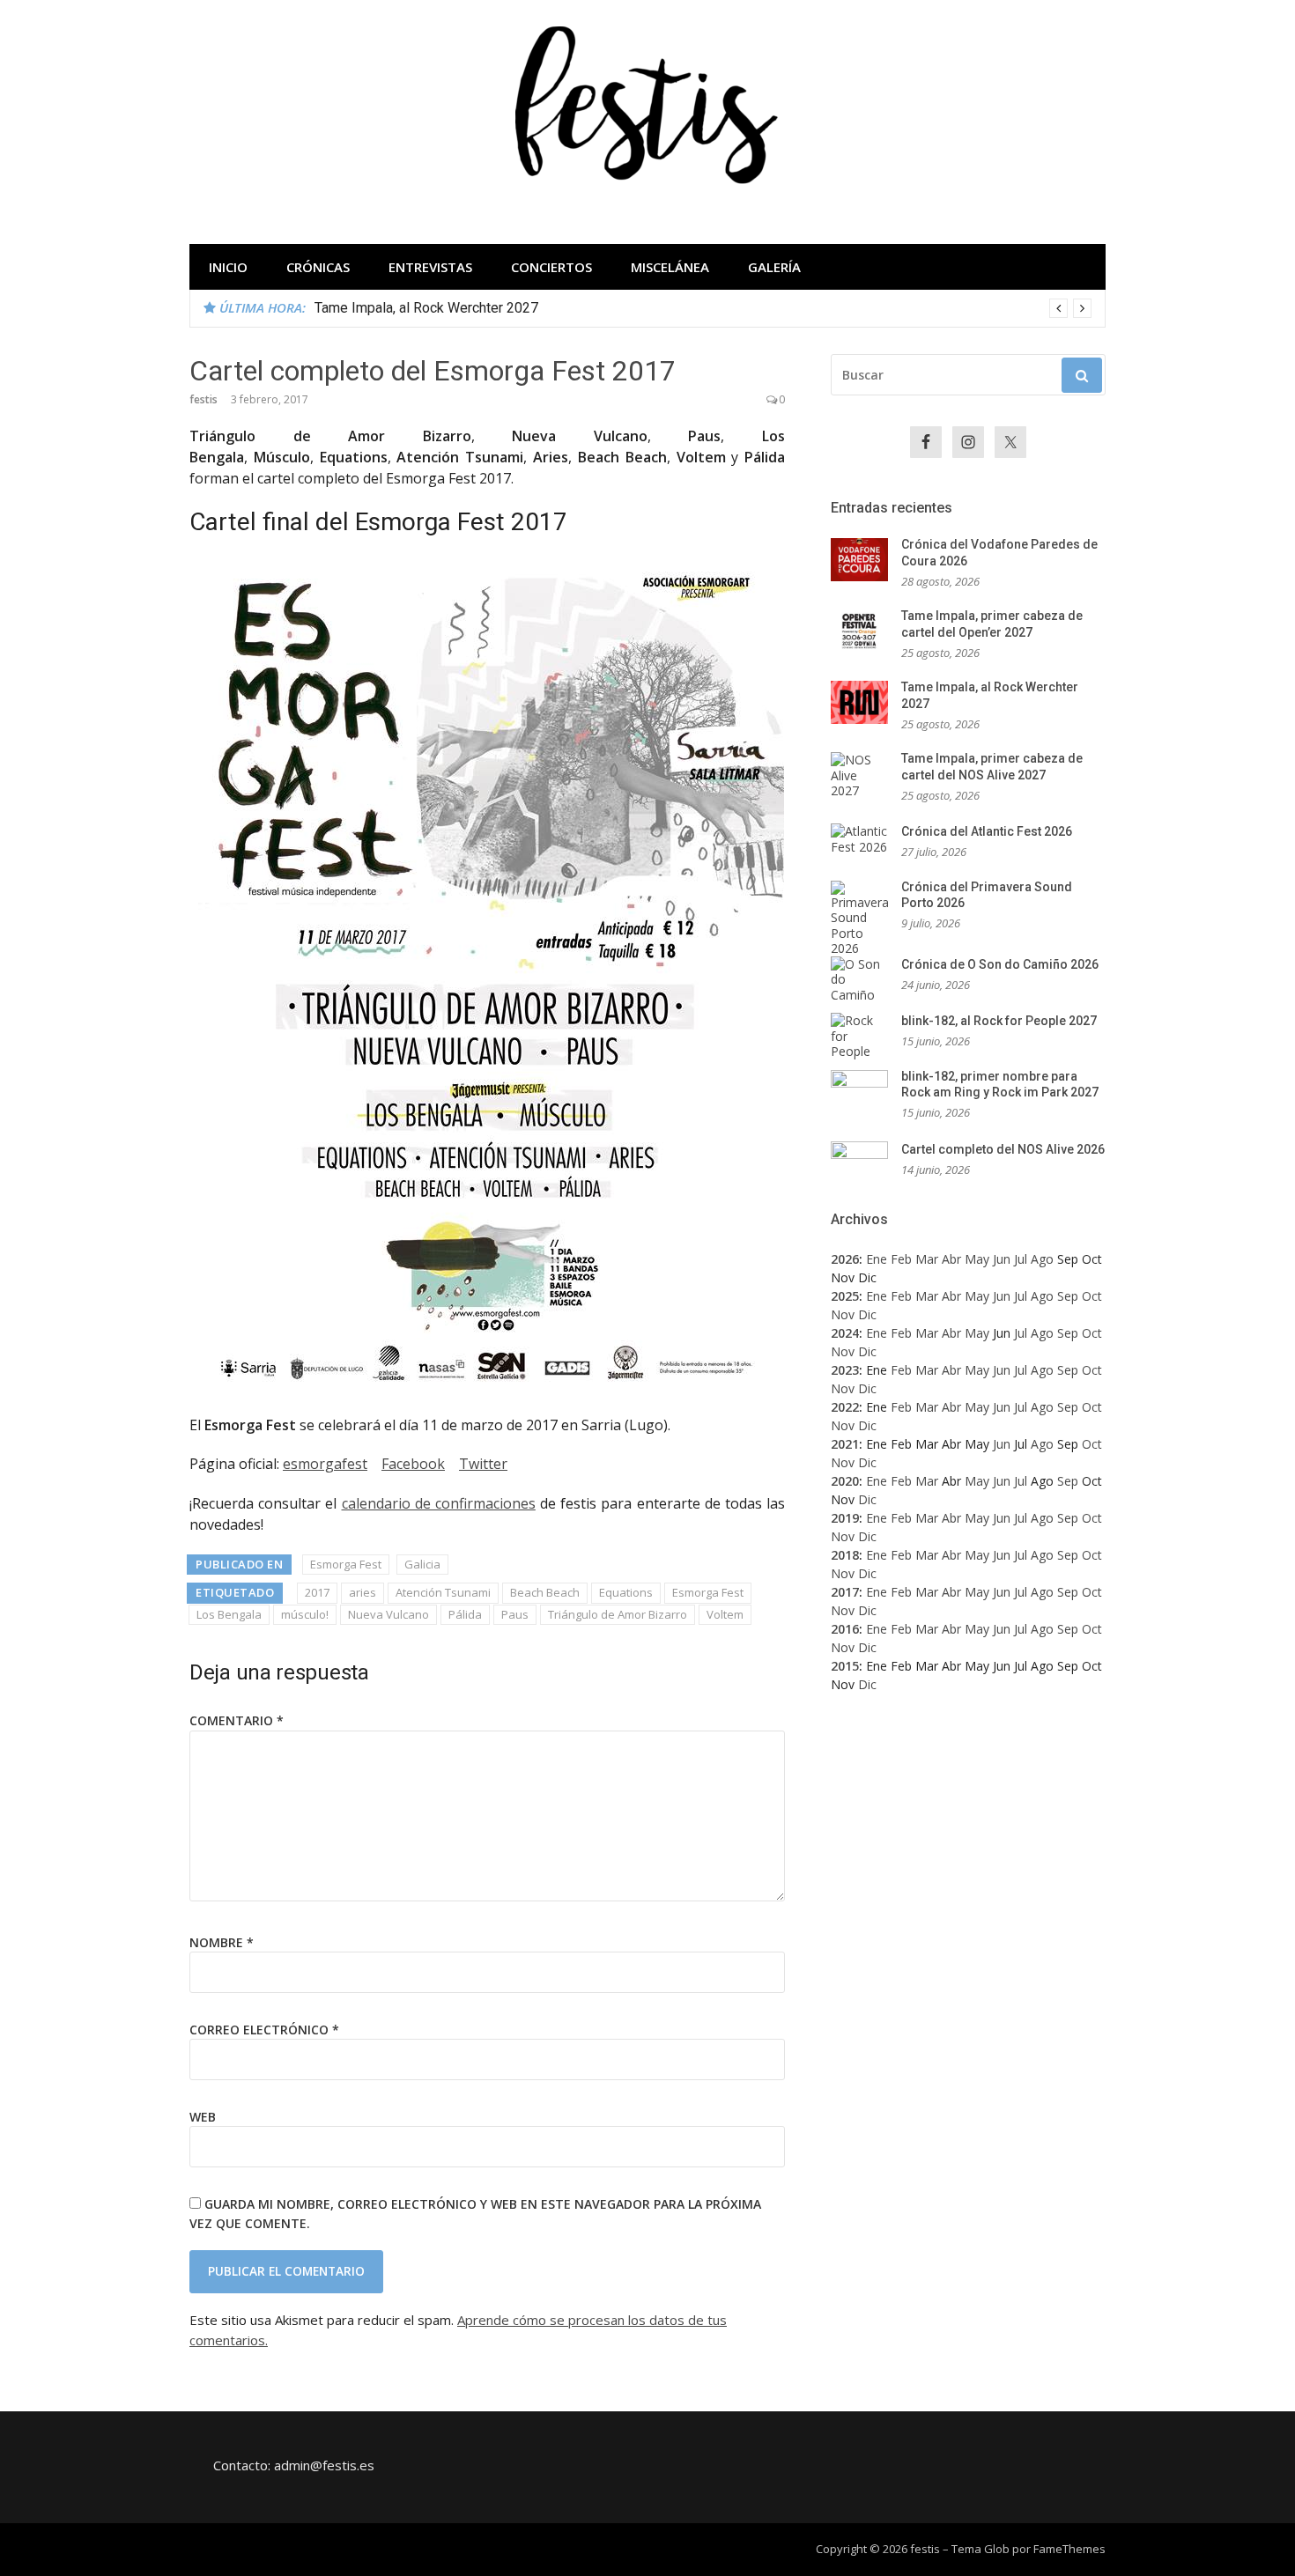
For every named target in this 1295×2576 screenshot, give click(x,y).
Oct (1092, 1296)
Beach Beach (545, 1592)
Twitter (483, 1464)
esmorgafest (325, 1464)
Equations (626, 1592)
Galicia (422, 1564)
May (977, 1259)
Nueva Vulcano (388, 1614)
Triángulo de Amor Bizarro (618, 1614)
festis (203, 399)
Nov (843, 1314)
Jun (1002, 1259)
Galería (774, 267)
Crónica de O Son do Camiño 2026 (1000, 964)
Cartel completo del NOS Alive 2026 (1003, 1149)
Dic (867, 1314)
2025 (845, 1296)
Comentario (237, 1720)
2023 (845, 1370)
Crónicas (318, 267)
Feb (901, 1259)
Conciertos (551, 267)
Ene (877, 1259)
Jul (1021, 1259)
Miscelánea (670, 267)
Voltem (725, 1614)
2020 (845, 1481)
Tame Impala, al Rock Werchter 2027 (426, 308)
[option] (703, 308)
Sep (1068, 1296)
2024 (845, 1333)
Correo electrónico (264, 2030)
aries (363, 1592)
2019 (845, 1518)
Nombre (222, 1942)
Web (203, 2117)
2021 (845, 1444)
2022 (845, 1407)
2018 (845, 1555)
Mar (927, 1259)
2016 (845, 1629)
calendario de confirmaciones (439, 1503)
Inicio (228, 267)
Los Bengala (229, 1614)
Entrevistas (430, 267)
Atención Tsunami (443, 1592)
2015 (845, 1666)
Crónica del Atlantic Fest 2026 (987, 831)
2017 (317, 1592)
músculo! (305, 1614)
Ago (1042, 1259)
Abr (951, 1259)
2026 (845, 1259)
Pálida (465, 1614)
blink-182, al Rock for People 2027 (999, 1021)
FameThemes (1069, 2549)
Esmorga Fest (346, 1564)
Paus (515, 1614)
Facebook (413, 1464)
